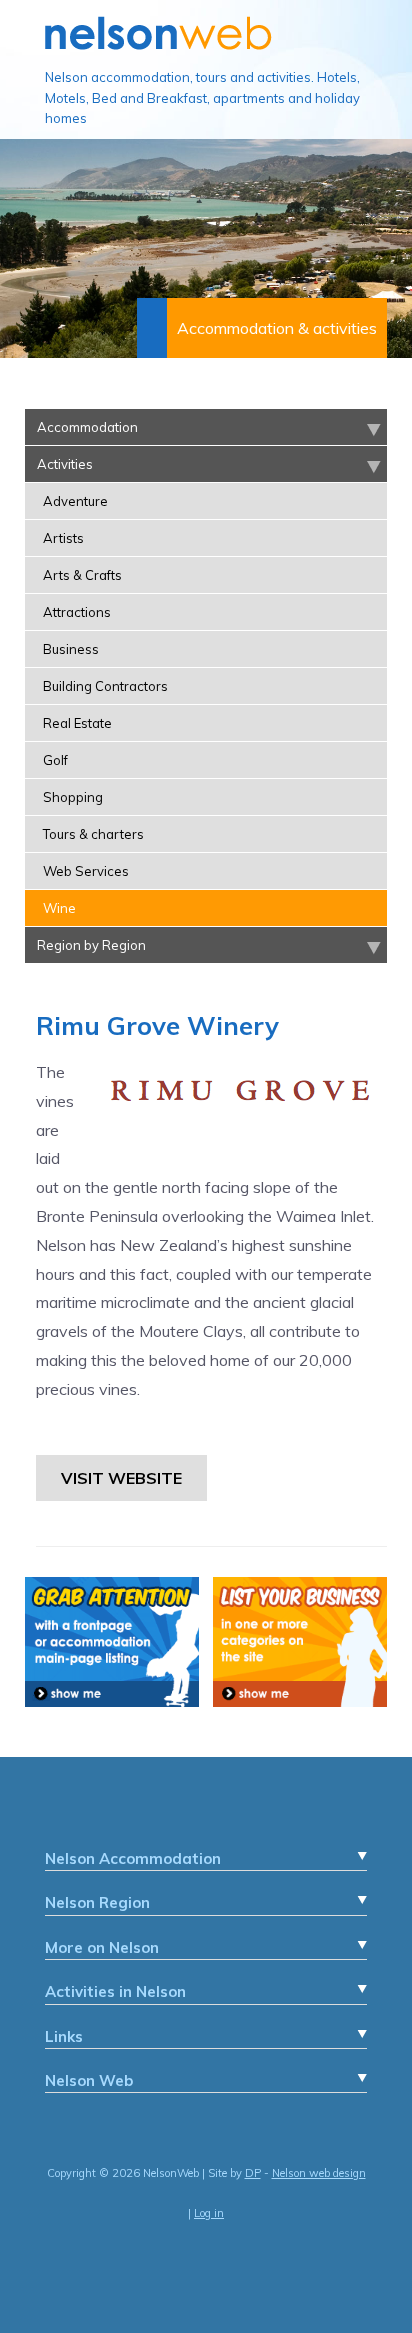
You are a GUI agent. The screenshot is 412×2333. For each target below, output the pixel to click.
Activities (65, 464)
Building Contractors (105, 686)
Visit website (121, 1478)
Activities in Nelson (115, 1991)
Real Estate (77, 723)
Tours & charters (93, 834)
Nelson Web (89, 2080)
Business (71, 649)
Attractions (77, 612)
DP (253, 2173)
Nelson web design (319, 2173)
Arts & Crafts (82, 575)
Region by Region (91, 945)
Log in (209, 2213)
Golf (55, 760)
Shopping (73, 797)
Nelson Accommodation (133, 1858)
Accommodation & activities (277, 328)
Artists (63, 538)
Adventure (75, 501)
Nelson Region (97, 1902)
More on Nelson (102, 1947)
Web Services (86, 871)
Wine (59, 908)
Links (64, 2036)
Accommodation (87, 427)
